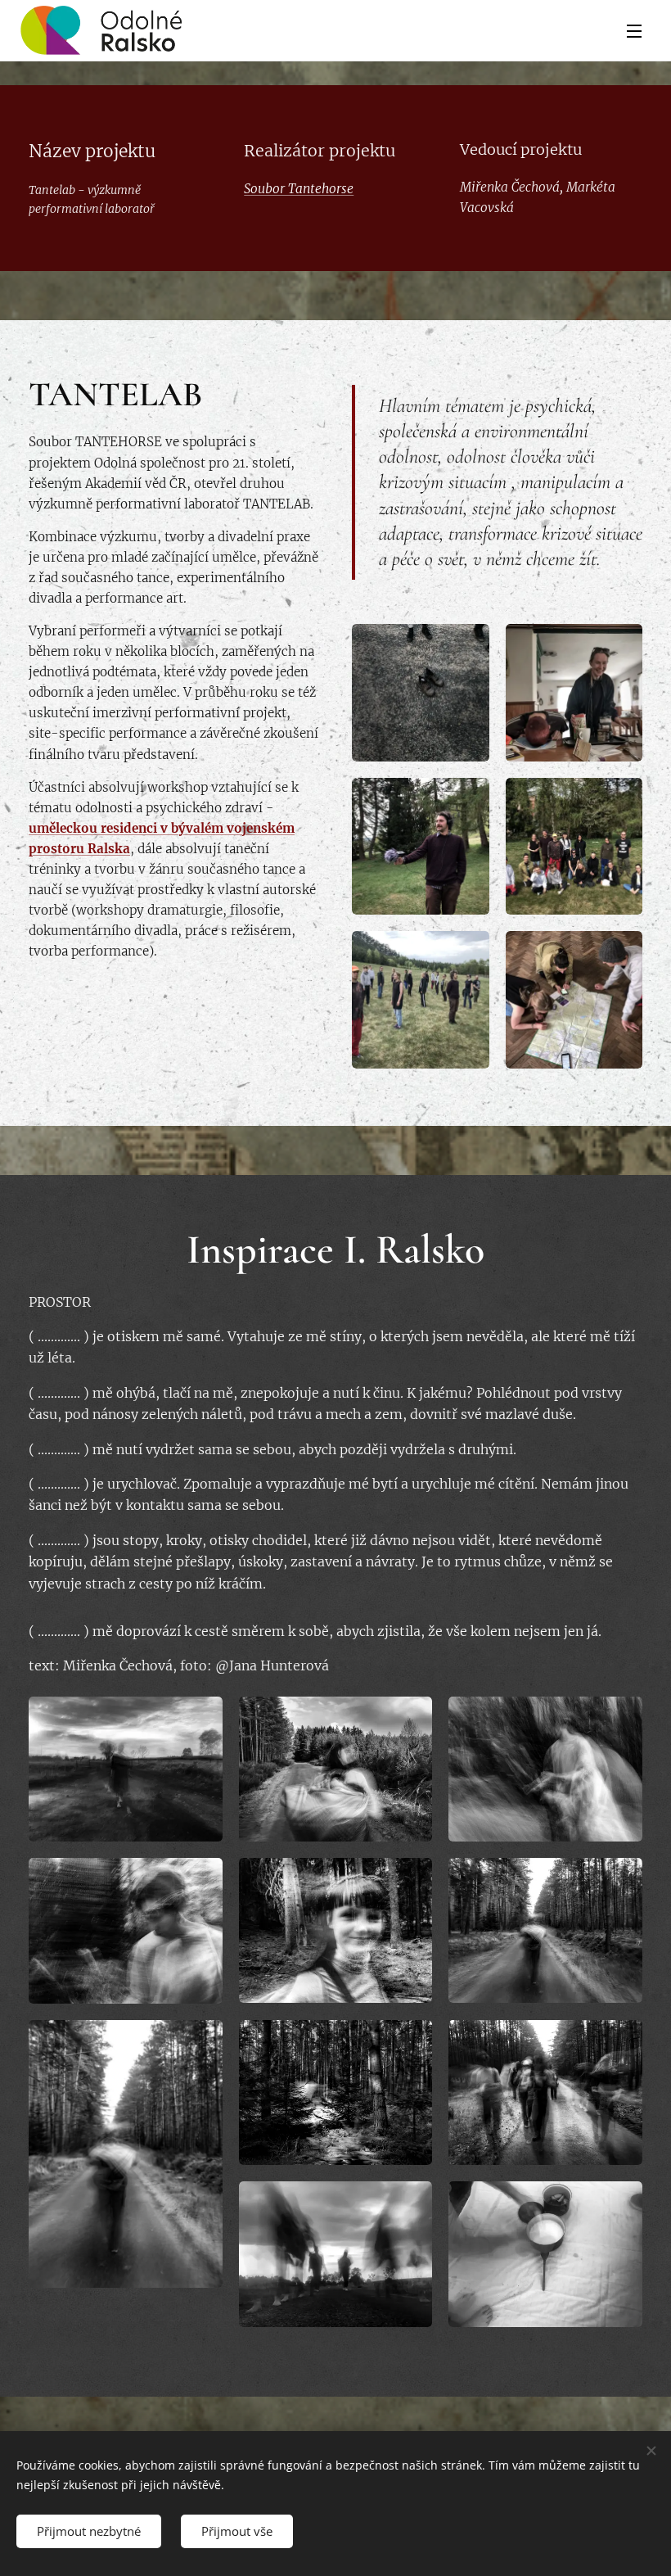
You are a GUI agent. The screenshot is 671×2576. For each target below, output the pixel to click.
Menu (634, 30)
